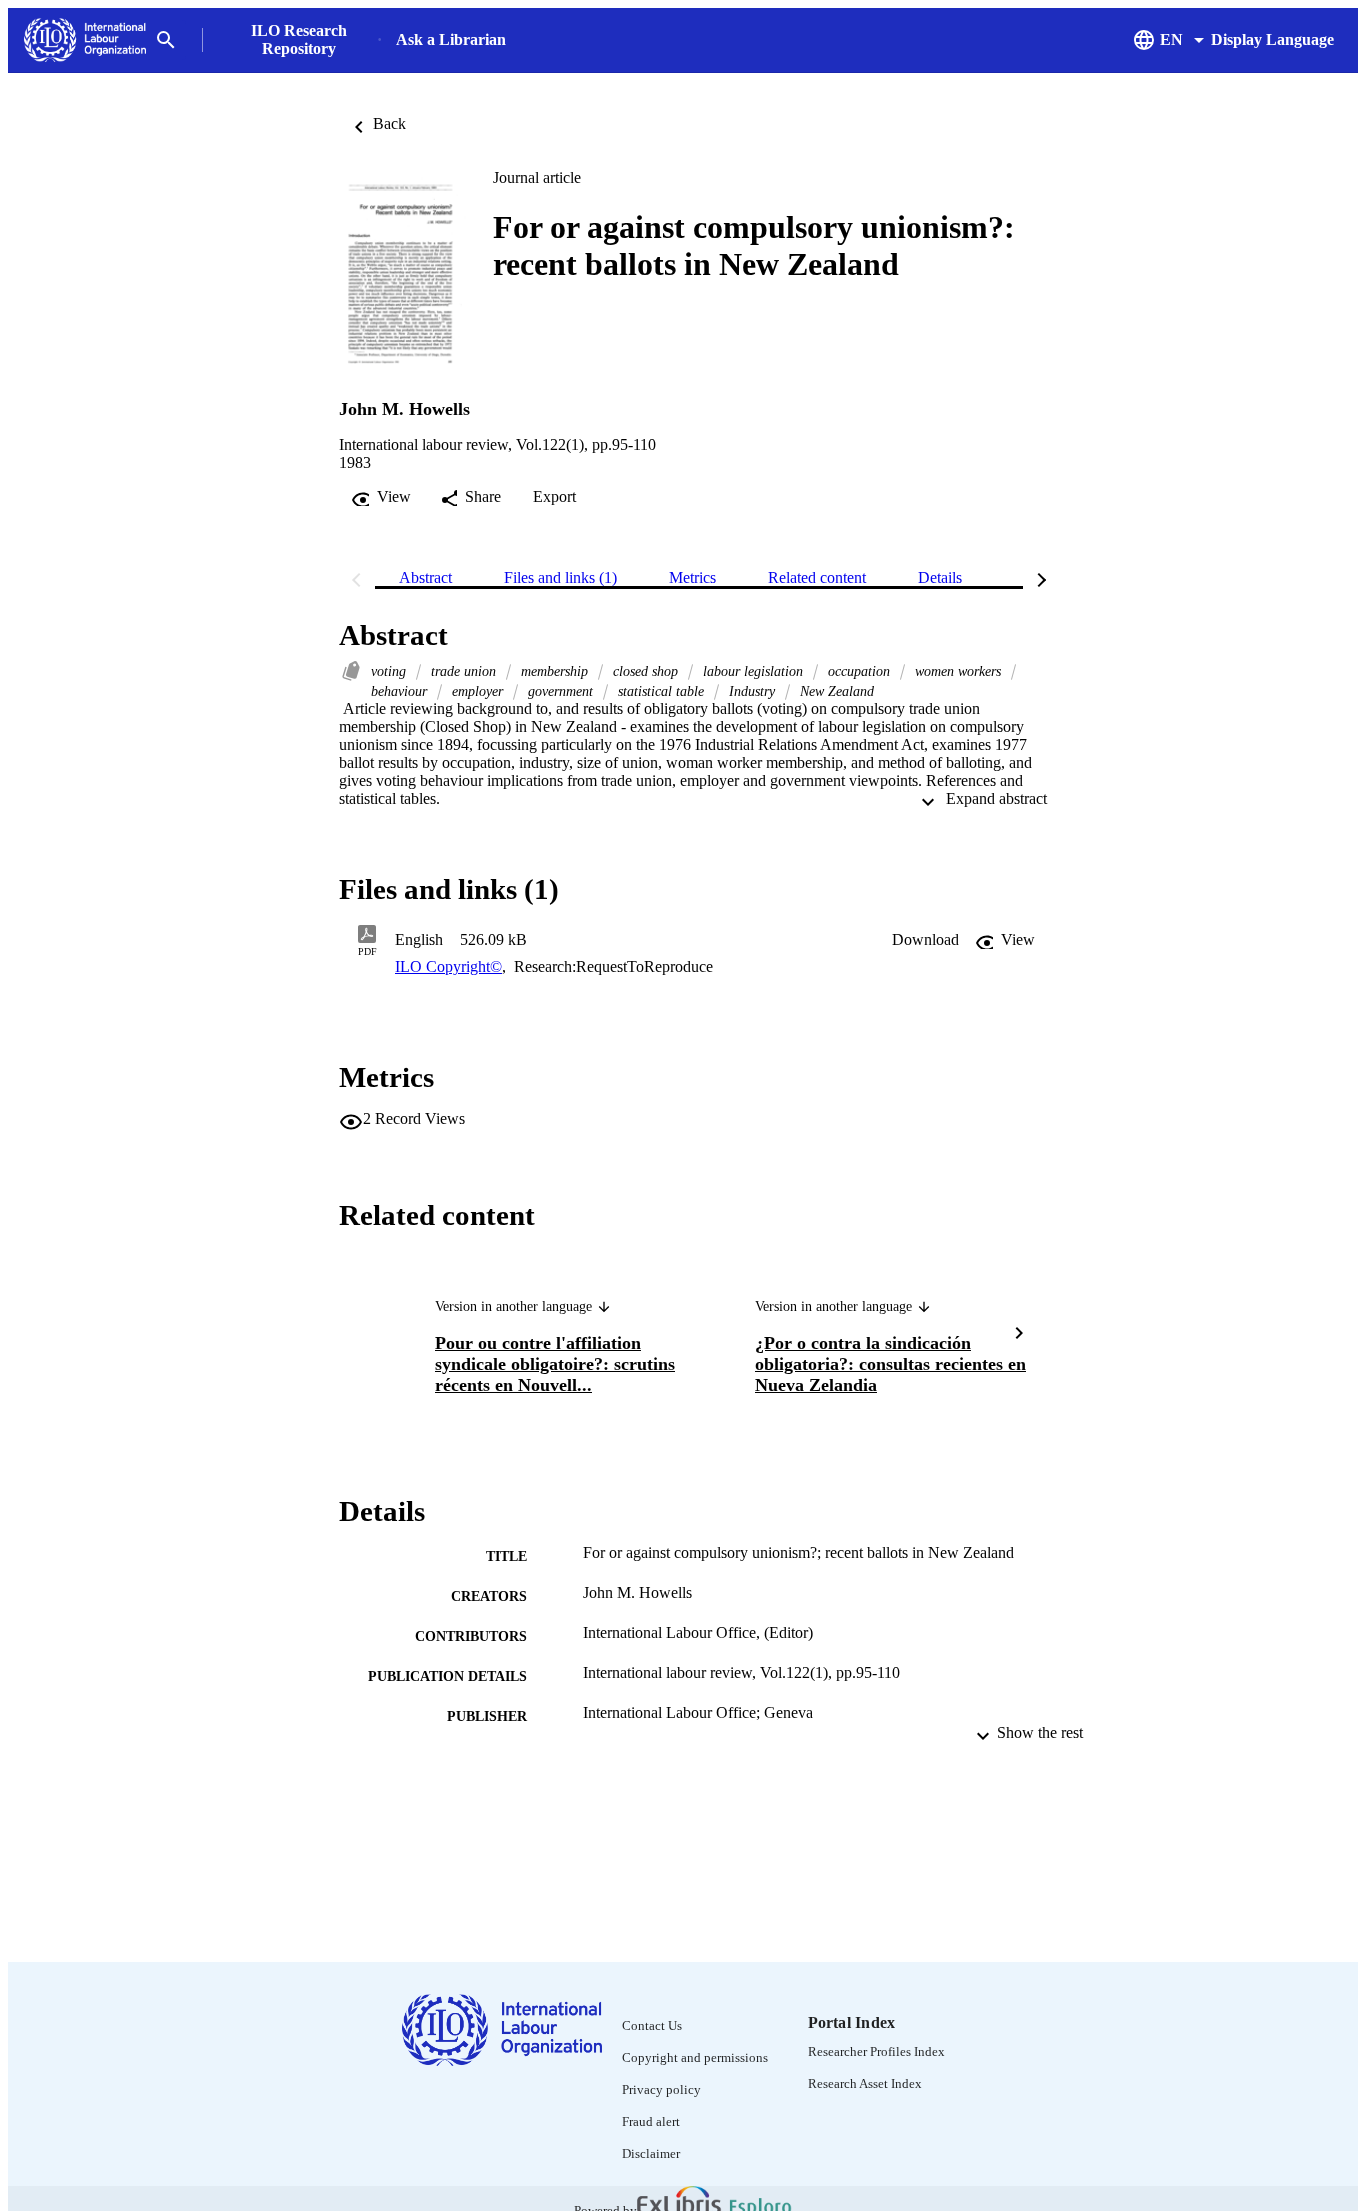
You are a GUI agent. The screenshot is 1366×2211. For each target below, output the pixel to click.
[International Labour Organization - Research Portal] (85, 40)
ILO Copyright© (448, 966)
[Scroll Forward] (1019, 1335)
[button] (925, 940)
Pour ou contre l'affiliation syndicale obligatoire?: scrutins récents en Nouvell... (555, 1364)
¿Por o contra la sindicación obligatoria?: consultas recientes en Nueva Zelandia (890, 1364)
